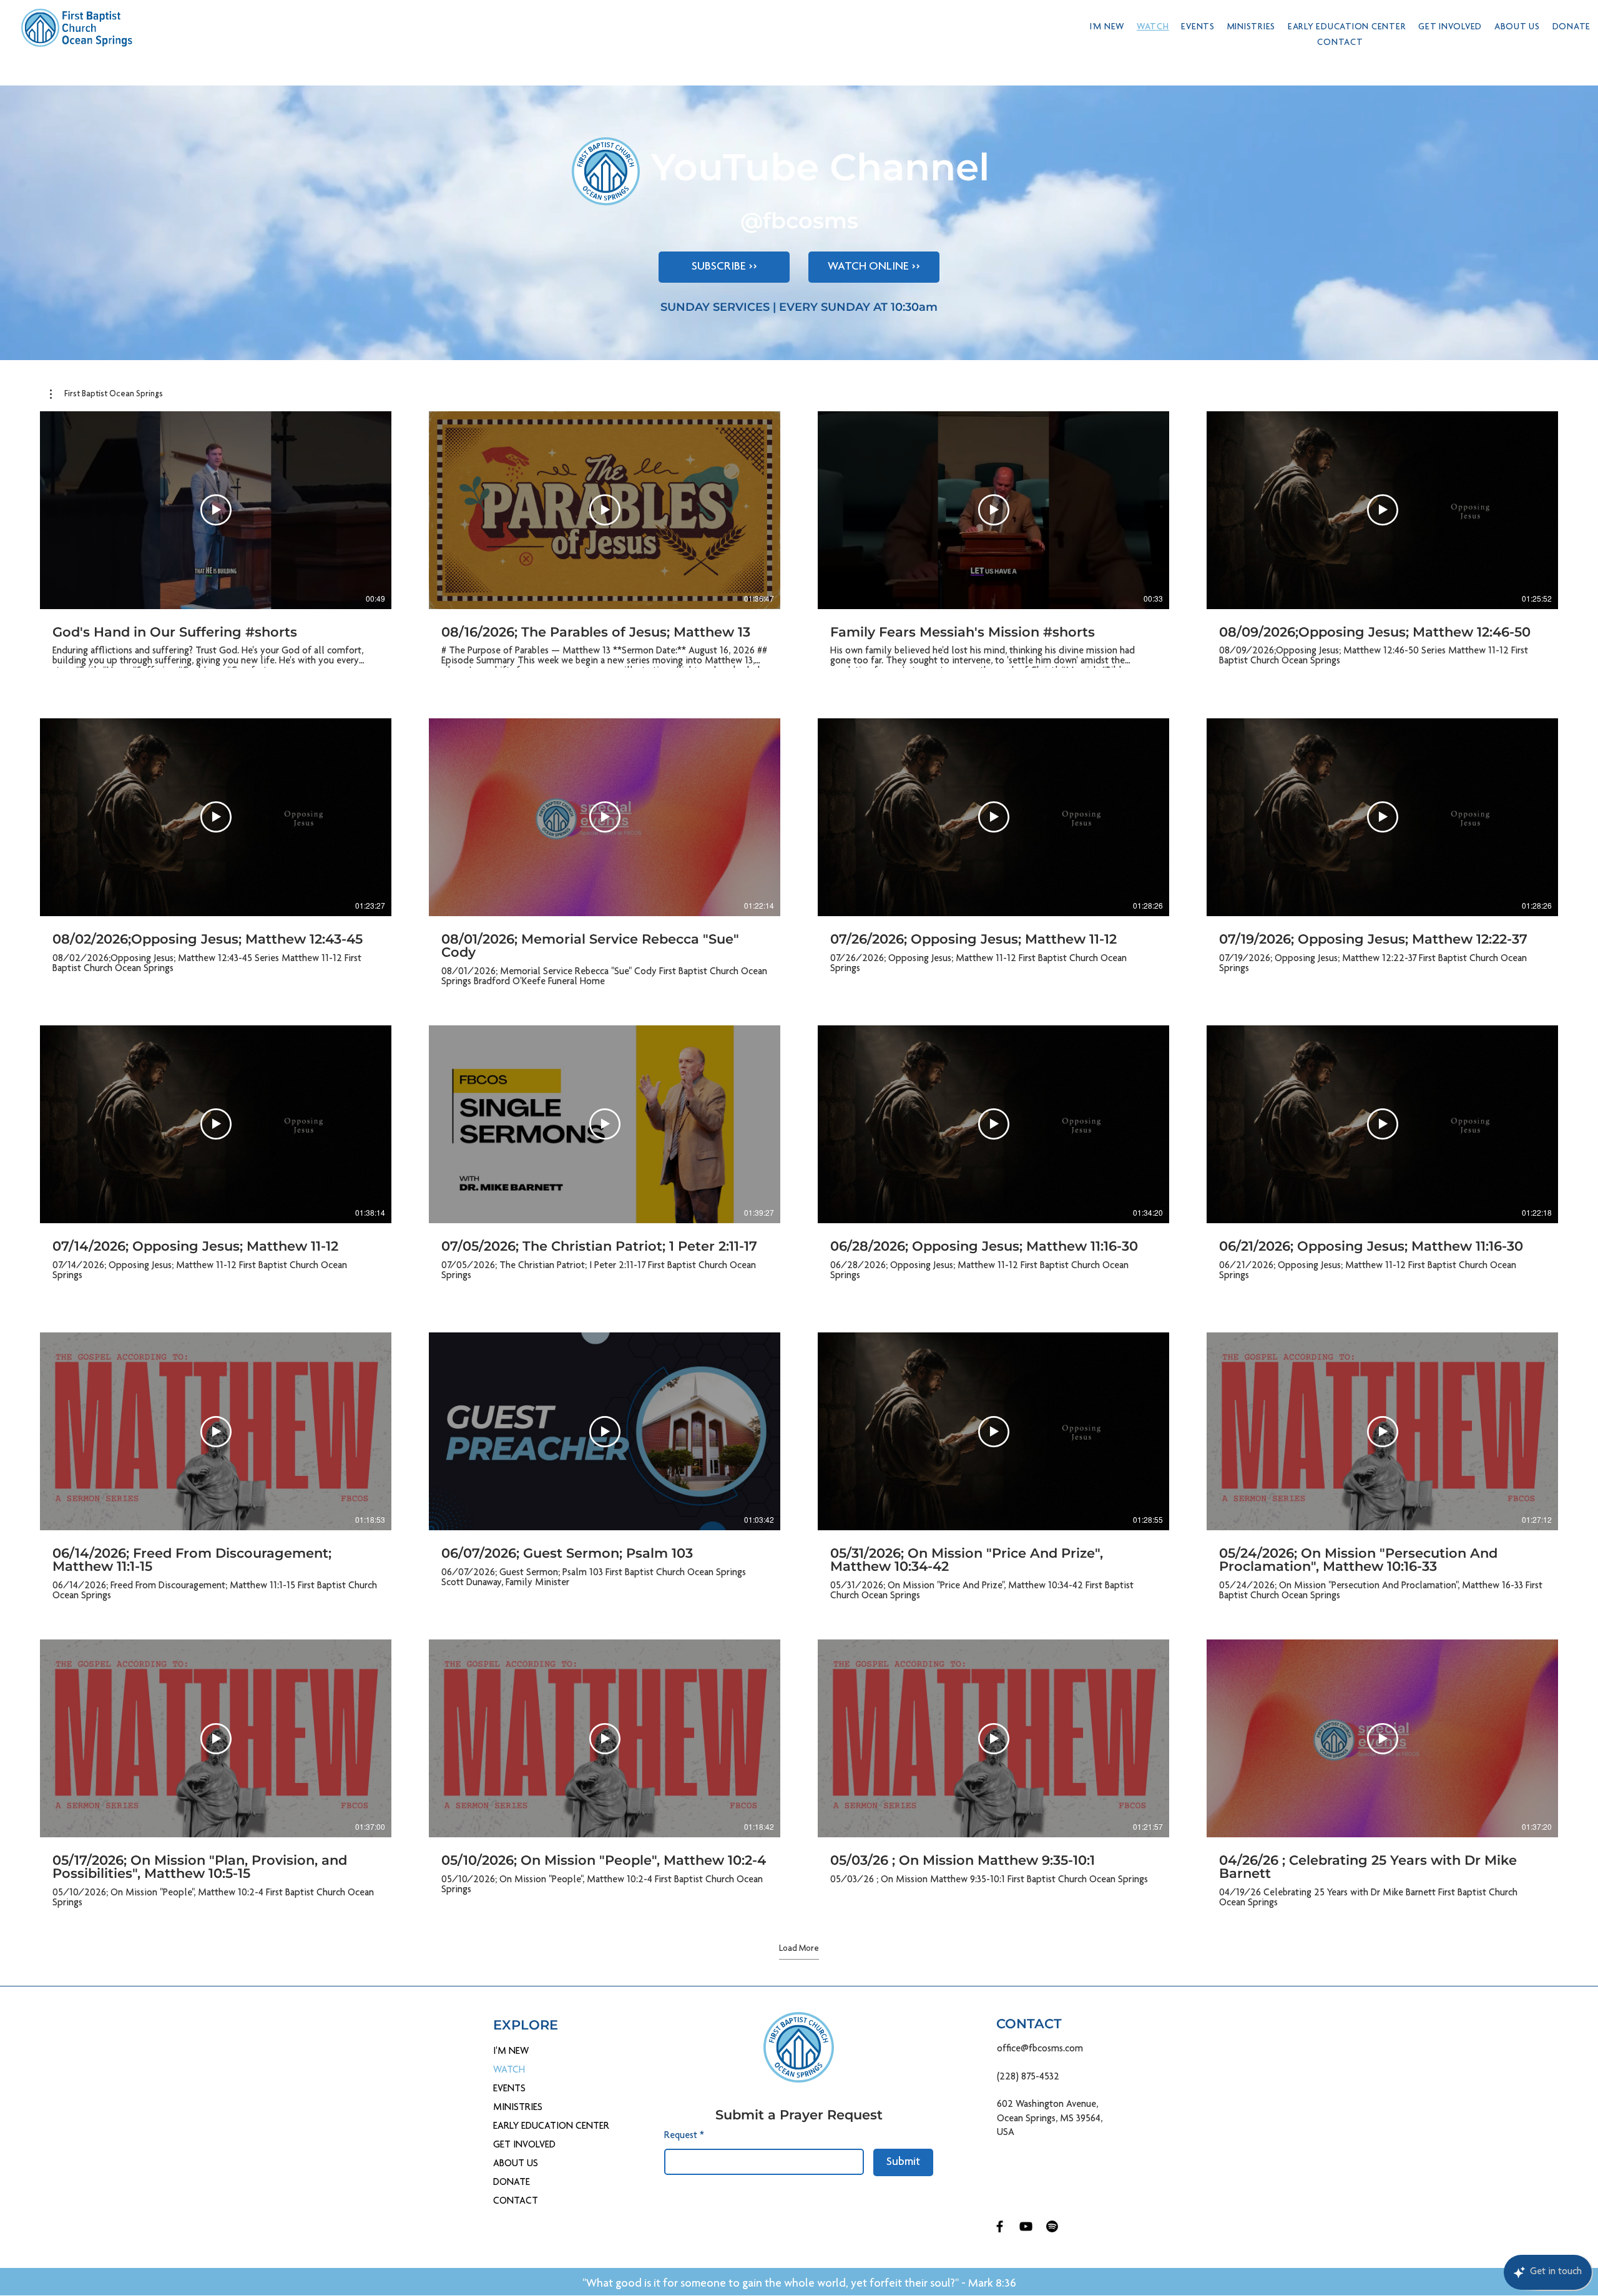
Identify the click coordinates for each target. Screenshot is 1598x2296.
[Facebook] (1000, 2226)
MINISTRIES (518, 2108)
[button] (1251, 27)
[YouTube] (1026, 2226)
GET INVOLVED (524, 2146)
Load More (799, 1949)
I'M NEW (511, 2052)
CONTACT (516, 2202)
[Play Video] (216, 510)
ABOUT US (516, 2164)
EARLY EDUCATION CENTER (532, 2127)
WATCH (509, 2071)
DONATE (512, 2183)
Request (684, 2136)
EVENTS (509, 2089)
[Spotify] (1052, 2226)
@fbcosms (799, 221)
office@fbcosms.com (1040, 2049)
